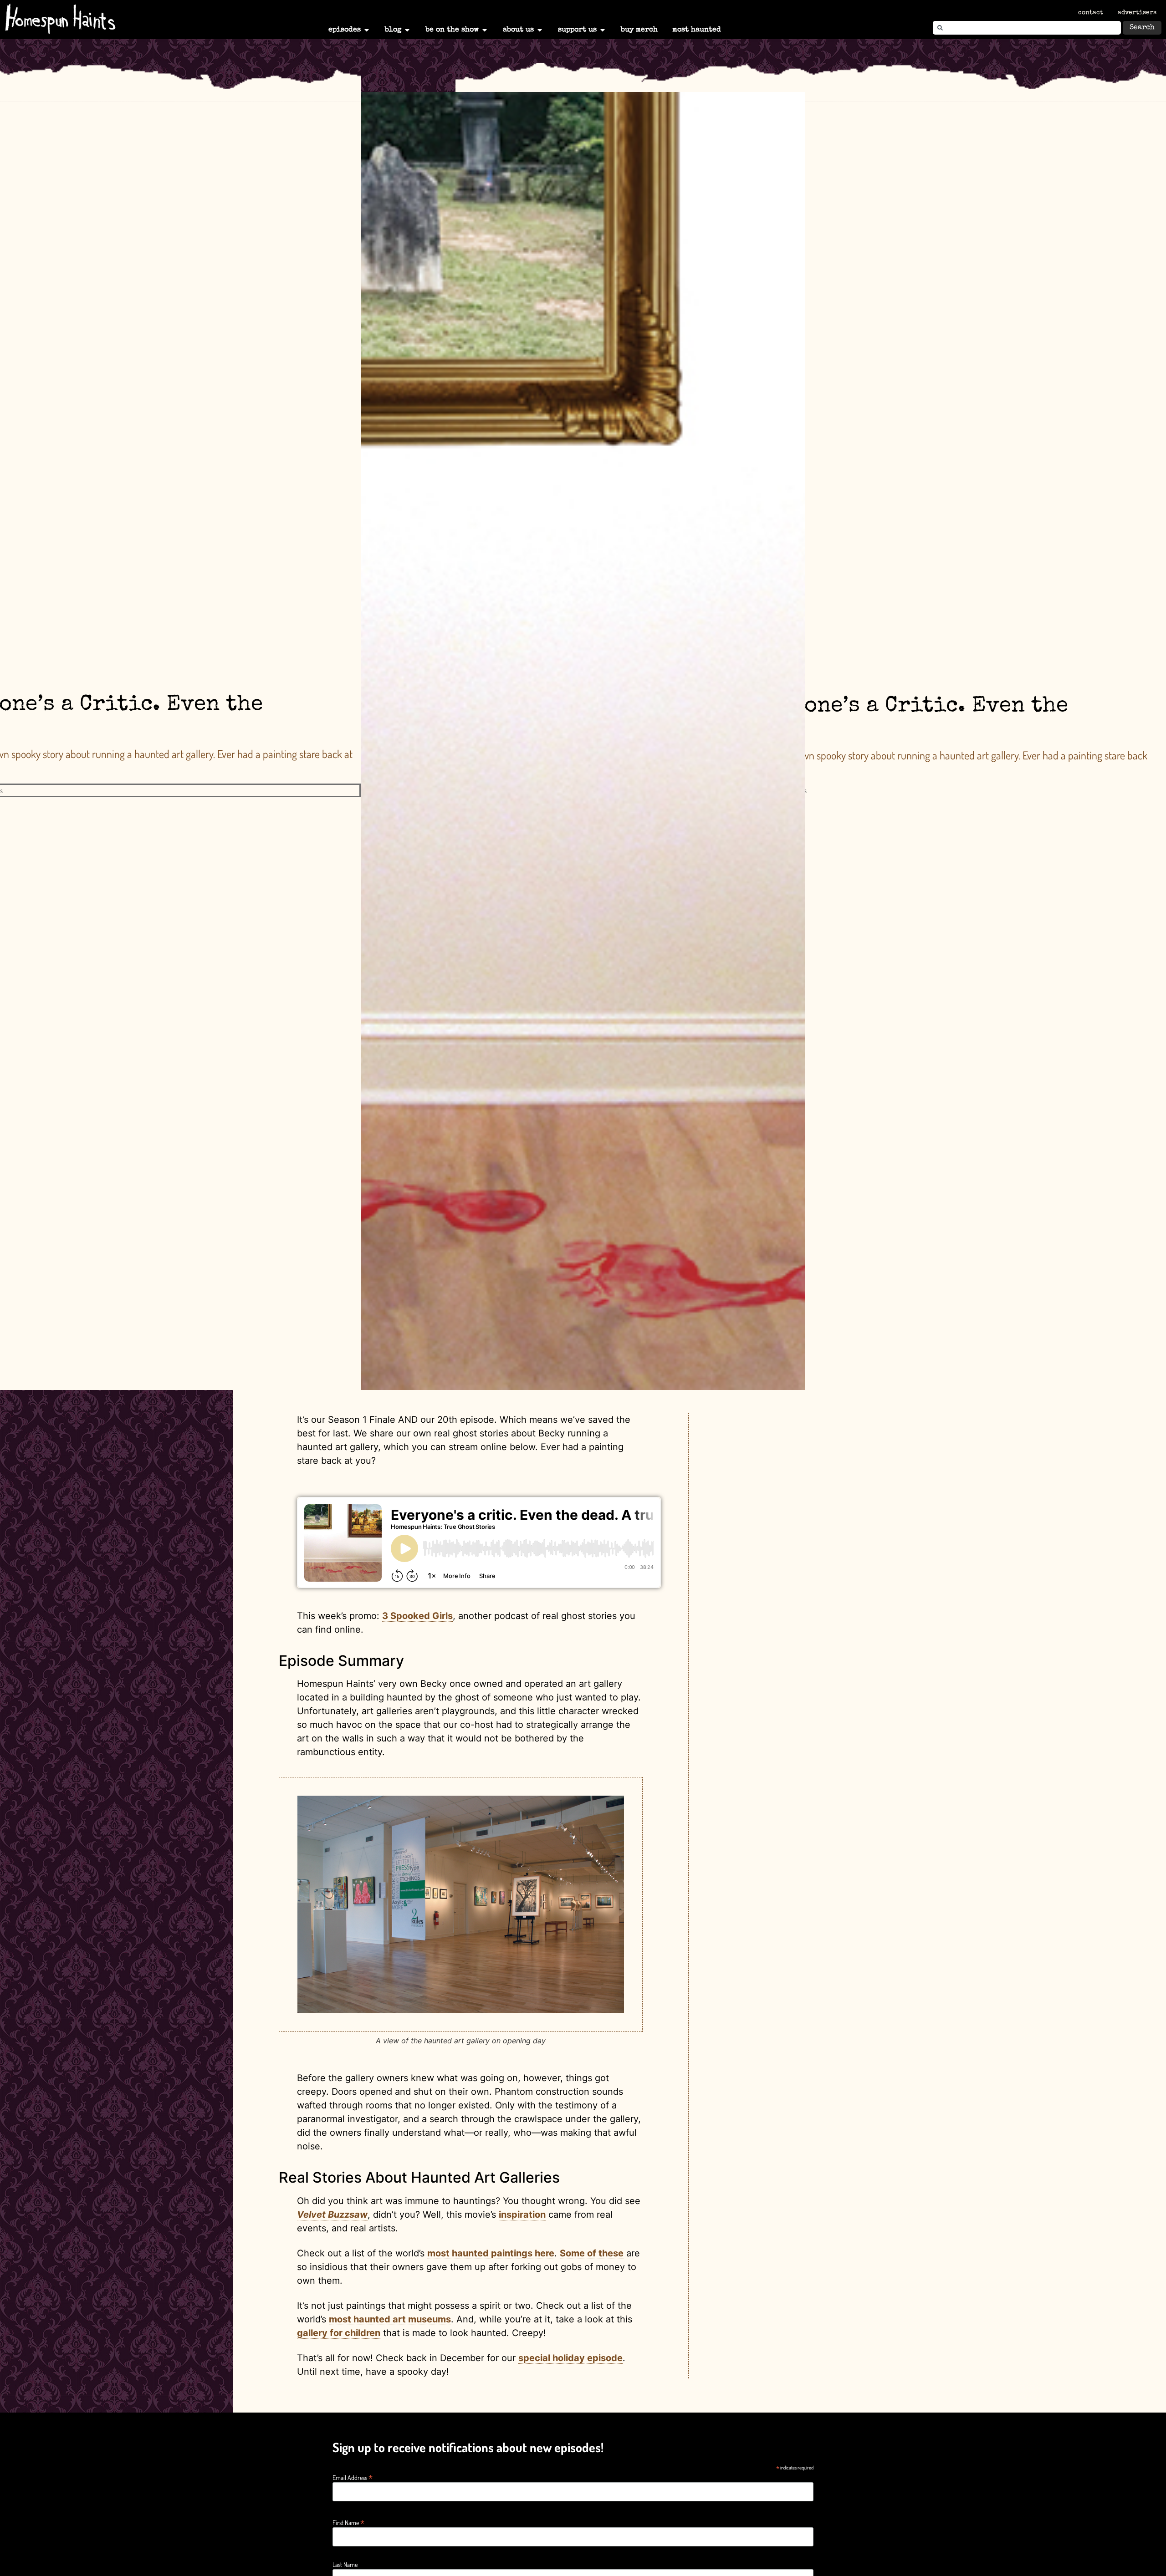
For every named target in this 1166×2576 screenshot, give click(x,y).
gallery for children (339, 2333)
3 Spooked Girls (417, 1616)
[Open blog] (407, 30)
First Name (348, 2522)
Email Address (353, 2477)
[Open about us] (540, 30)
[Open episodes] (367, 30)
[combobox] (1027, 28)
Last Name (345, 2565)
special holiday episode (570, 2358)
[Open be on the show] (485, 30)
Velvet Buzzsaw (332, 2215)
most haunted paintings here (491, 2253)
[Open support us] (603, 30)
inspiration (522, 2215)
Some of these (592, 2253)
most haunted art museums (390, 2319)
